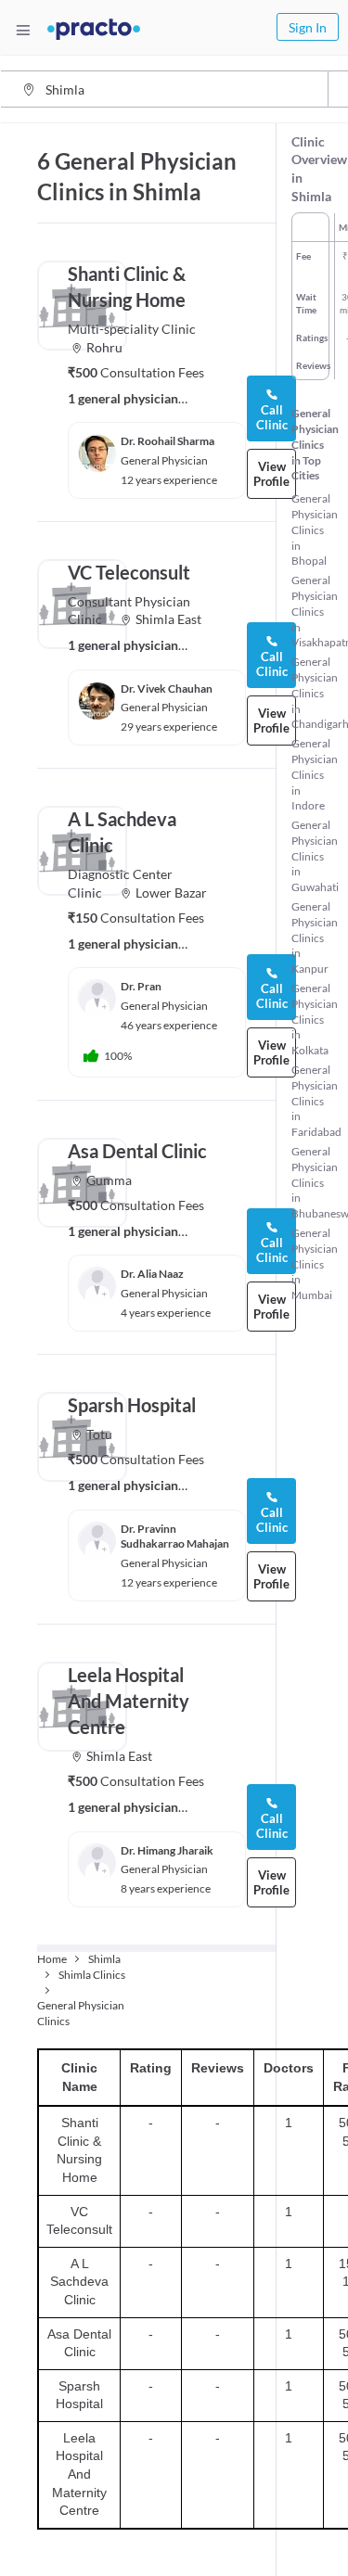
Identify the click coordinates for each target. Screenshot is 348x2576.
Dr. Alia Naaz (152, 1274)
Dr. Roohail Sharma (168, 441)
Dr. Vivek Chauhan (167, 689)
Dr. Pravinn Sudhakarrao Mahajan (175, 1537)
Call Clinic (272, 417)
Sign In (308, 27)
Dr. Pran (141, 986)
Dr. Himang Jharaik (167, 1850)
